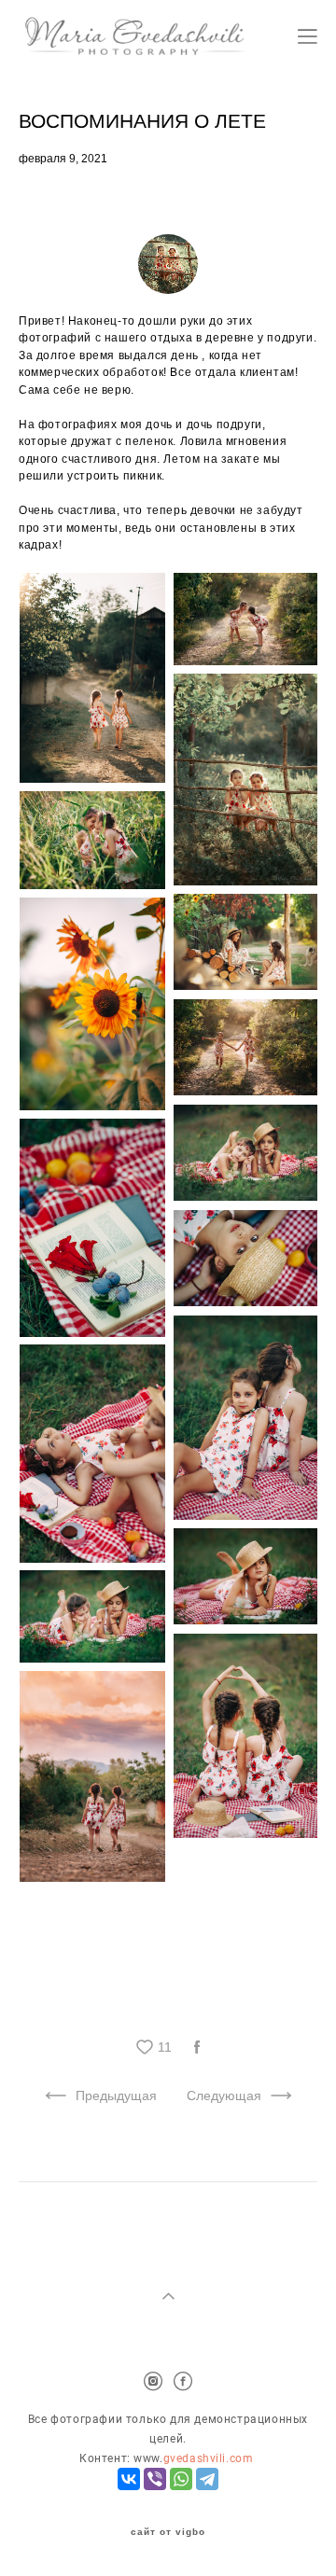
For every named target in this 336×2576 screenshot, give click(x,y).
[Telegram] (207, 2479)
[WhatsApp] (181, 2479)
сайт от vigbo (168, 2532)
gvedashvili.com (209, 2458)
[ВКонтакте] (129, 2479)
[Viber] (155, 2479)
